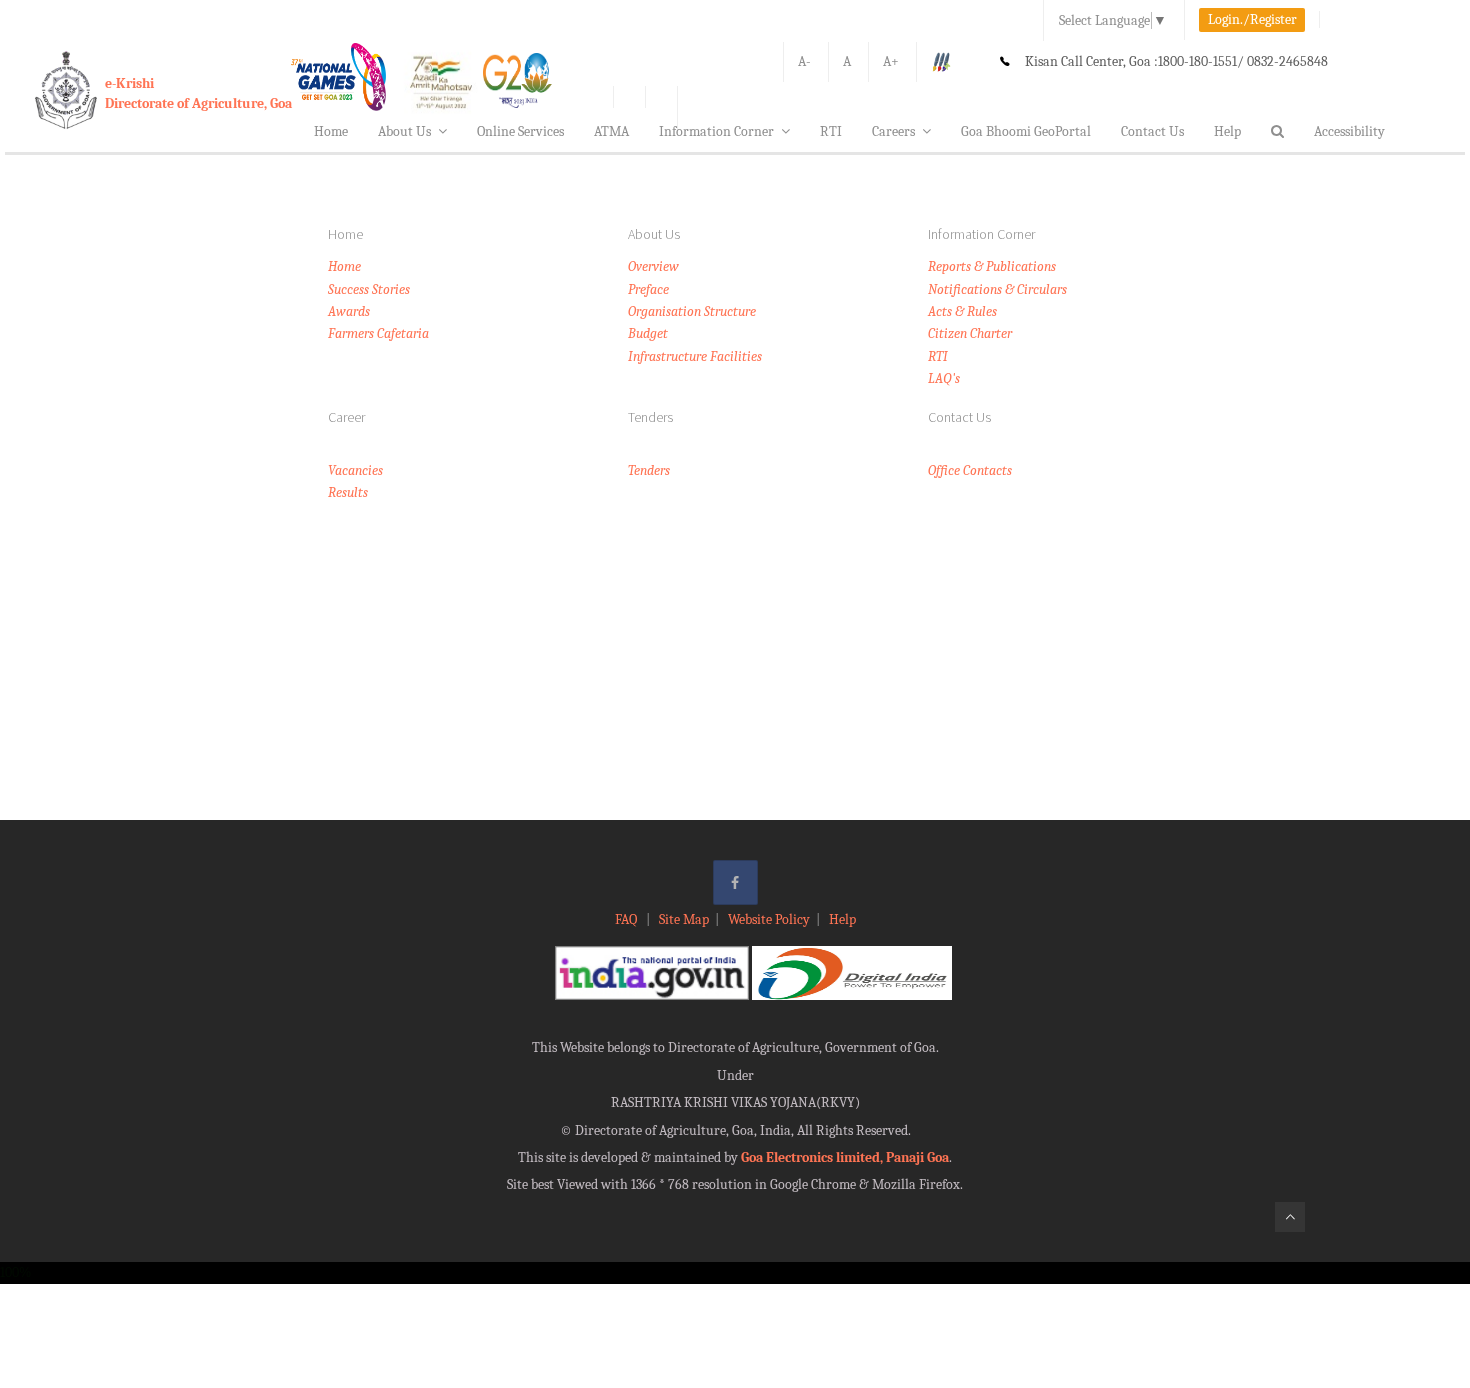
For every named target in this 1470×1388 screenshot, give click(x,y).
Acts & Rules (962, 311)
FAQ (627, 919)
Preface (648, 289)
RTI (831, 131)
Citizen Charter (970, 333)
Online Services (520, 131)
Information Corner (716, 131)
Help (1227, 131)
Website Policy (769, 919)
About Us (404, 131)
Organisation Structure (692, 311)
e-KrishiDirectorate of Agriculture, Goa (198, 93)
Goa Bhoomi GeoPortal (1026, 131)
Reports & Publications (992, 266)
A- (804, 61)
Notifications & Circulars (997, 289)
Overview (653, 266)
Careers (893, 131)
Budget (648, 333)
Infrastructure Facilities (695, 356)
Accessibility (1349, 131)
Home (331, 131)
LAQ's (944, 378)
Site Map (684, 919)
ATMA (611, 131)
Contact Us (1152, 131)
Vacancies (355, 470)
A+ (891, 61)
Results (348, 492)
